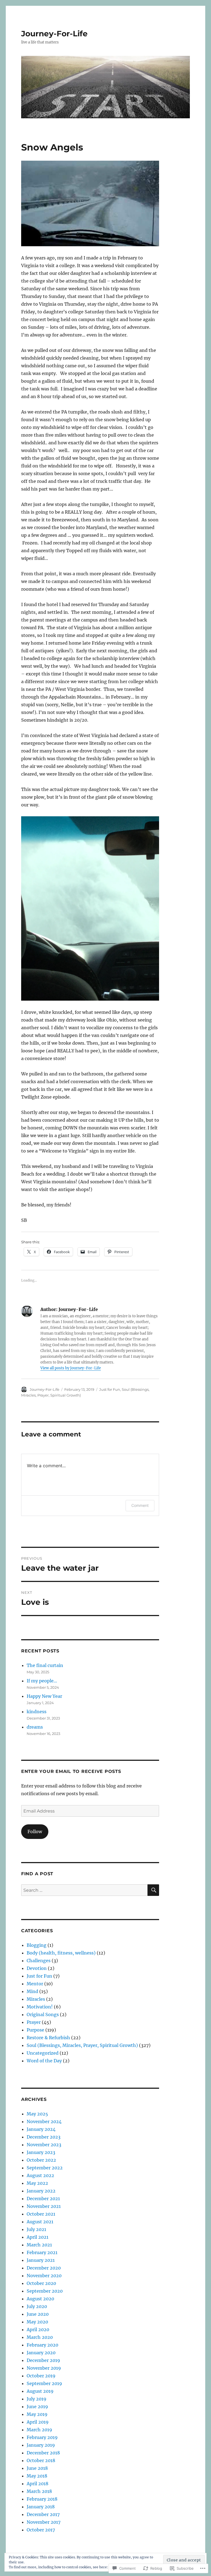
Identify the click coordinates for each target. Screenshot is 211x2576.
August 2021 (40, 2222)
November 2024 (44, 2121)
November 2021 (44, 2206)
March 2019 (39, 2430)
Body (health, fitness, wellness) (61, 1953)
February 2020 (42, 2345)
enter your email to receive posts (71, 1771)
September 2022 (45, 2168)
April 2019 (38, 2422)
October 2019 (41, 2376)
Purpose (35, 2030)
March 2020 (40, 2337)
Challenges (39, 1961)
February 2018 (42, 2499)
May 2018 (37, 2476)
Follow (35, 1832)
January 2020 (41, 2353)
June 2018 (37, 2468)
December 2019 (43, 2360)
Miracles (36, 1999)
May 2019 (37, 2414)
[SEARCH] (153, 1890)
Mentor (35, 1984)
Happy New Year (44, 1696)
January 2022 (41, 2191)
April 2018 (38, 2484)
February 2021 (42, 2252)
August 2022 (40, 2175)
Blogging (37, 1945)
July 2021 (36, 2229)
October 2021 (41, 2214)
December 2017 (43, 2514)
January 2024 (41, 2129)
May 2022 (37, 2183)
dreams (35, 1727)
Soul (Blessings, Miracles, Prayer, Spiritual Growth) (82, 2045)
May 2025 (37, 2114)
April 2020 (38, 2329)
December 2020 (44, 2268)
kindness (37, 1712)
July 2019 (37, 2399)
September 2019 (44, 2383)
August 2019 (40, 2391)
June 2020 (38, 2314)
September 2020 (45, 2291)
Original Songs (43, 2014)
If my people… (42, 1681)
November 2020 (44, 2276)
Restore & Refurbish (48, 2038)
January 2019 (41, 2445)
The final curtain (45, 1665)
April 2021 (38, 2237)
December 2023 (44, 2137)
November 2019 (44, 2368)
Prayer (34, 2022)
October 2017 (41, 2530)
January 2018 (41, 2507)
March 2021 (39, 2245)
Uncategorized (43, 2053)
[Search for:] (84, 1890)
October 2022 (41, 2160)
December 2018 (43, 2453)
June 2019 (37, 2407)
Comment (140, 1505)
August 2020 (40, 2299)
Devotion (37, 1968)
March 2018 (39, 2491)
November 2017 (44, 2522)
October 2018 (41, 2460)
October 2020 (41, 2283)
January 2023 (41, 2152)
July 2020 (37, 2306)
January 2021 (41, 2260)
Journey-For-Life (54, 34)
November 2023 (44, 2145)
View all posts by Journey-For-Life (71, 1368)
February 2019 (42, 2437)
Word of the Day (44, 2061)
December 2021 (43, 2199)
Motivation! (40, 2007)
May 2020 (37, 2322)
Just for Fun (110, 1389)
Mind (32, 1991)
